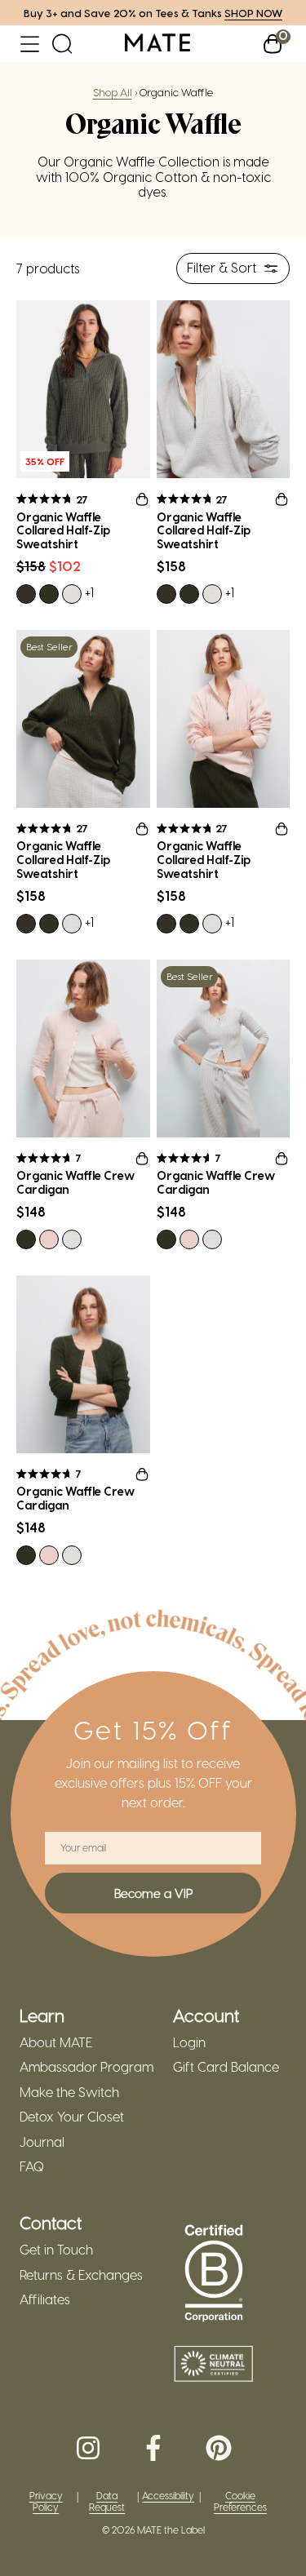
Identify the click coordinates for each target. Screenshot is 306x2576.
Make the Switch (69, 2092)
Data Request (107, 2501)
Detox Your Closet (72, 2117)
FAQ (32, 2166)
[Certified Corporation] (214, 2274)
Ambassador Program (86, 2067)
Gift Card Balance (226, 2067)
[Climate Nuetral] (214, 2365)
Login (189, 2042)
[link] (157, 44)
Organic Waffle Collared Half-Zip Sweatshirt (63, 531)
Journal (42, 2142)
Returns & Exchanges (81, 2275)
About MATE (56, 2042)
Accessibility (168, 2496)
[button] (30, 44)
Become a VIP (153, 1893)
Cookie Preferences (240, 2501)
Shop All (113, 92)
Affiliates (45, 2299)
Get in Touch (56, 2250)
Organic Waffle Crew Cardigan (75, 1183)
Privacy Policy (46, 2501)
